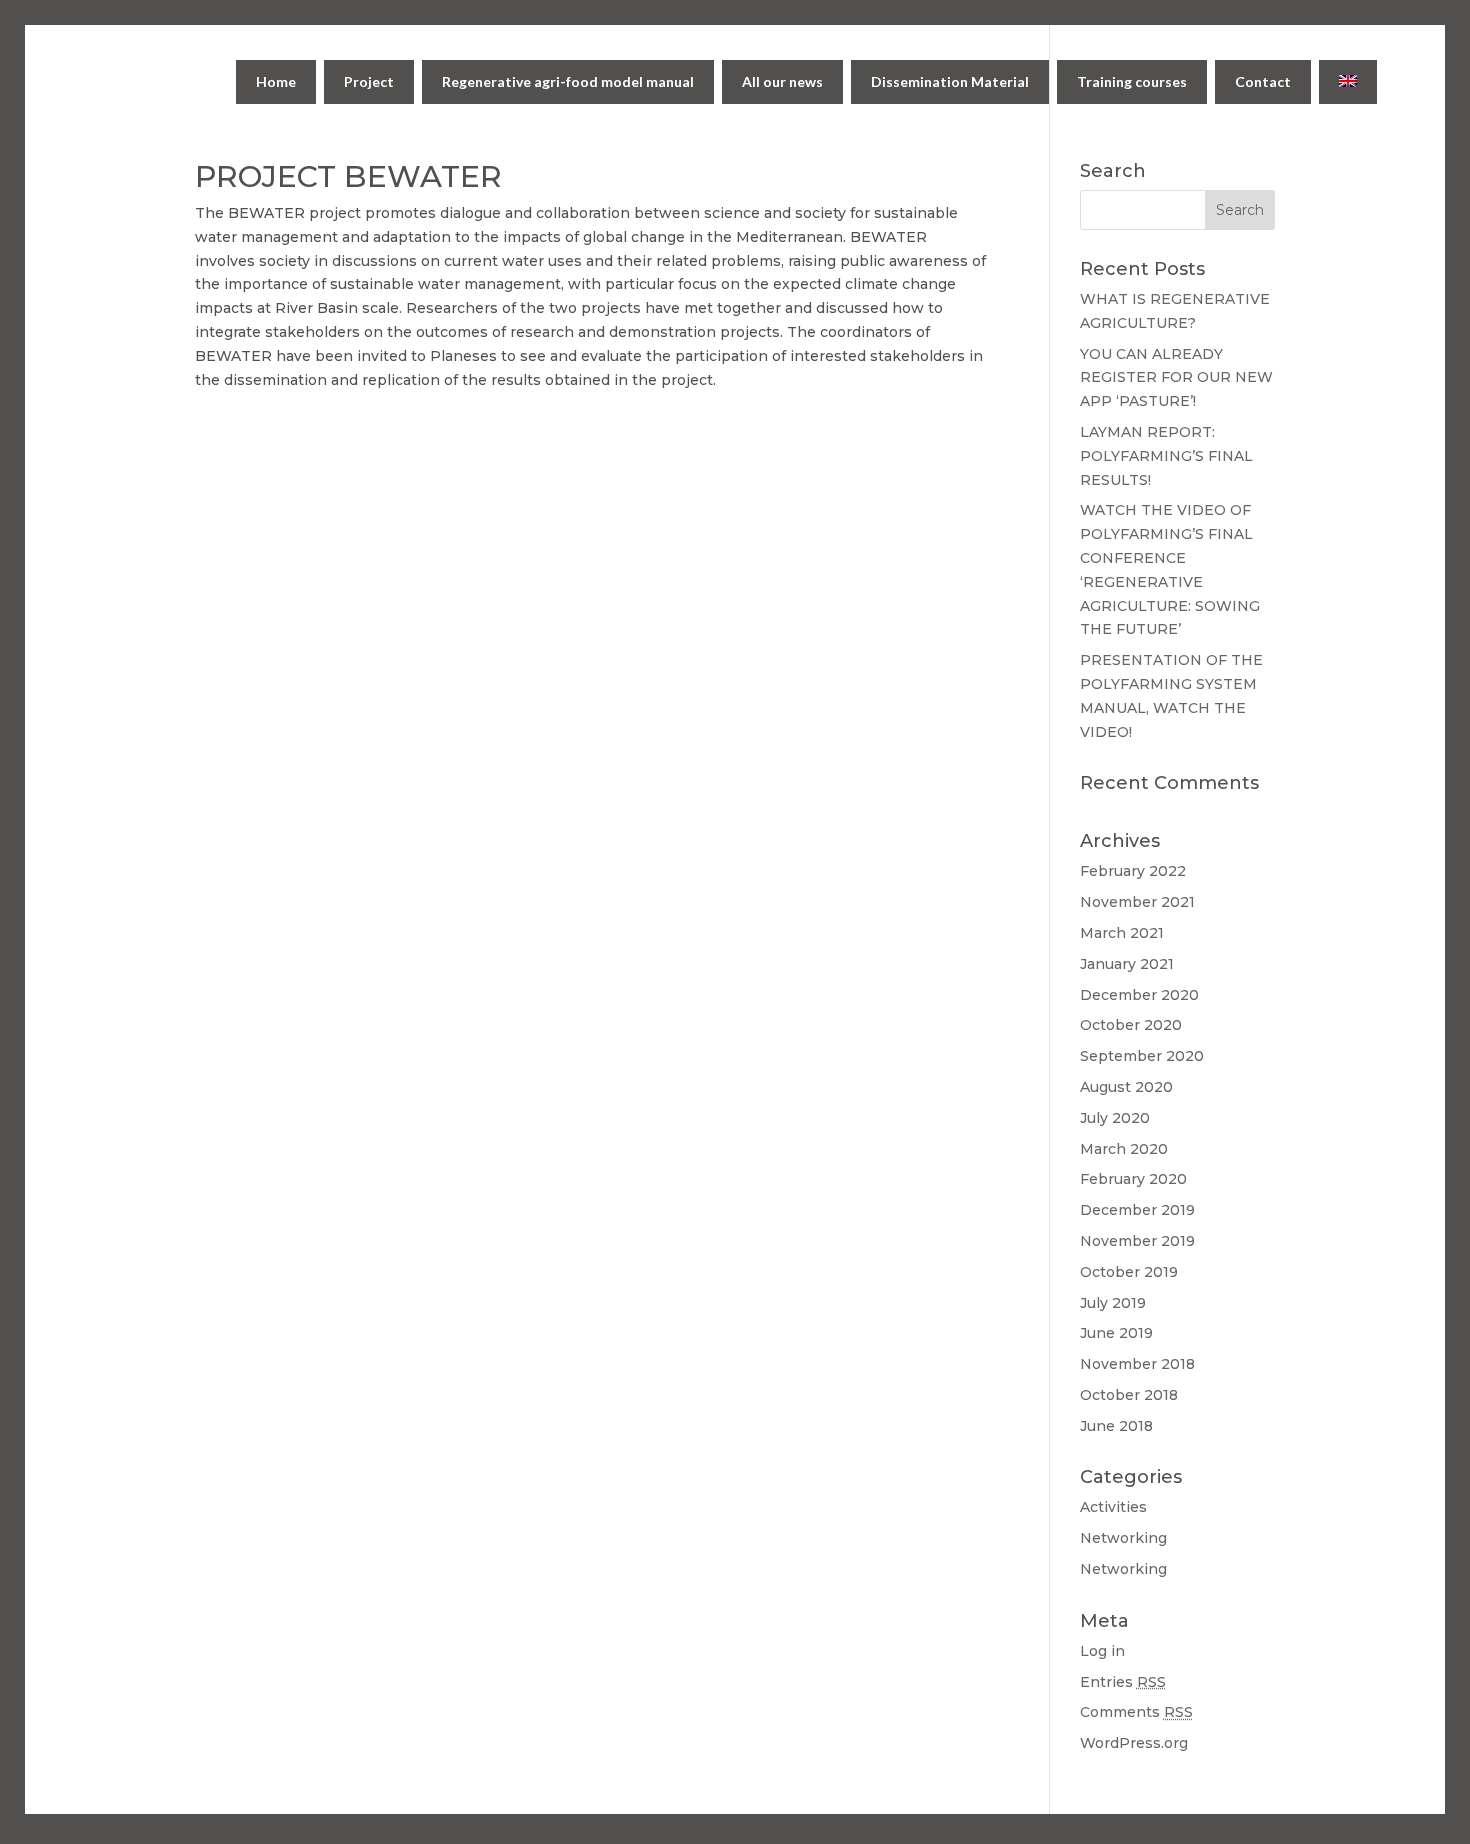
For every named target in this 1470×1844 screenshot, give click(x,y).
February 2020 (1133, 1179)
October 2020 (1131, 1025)
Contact (1263, 81)
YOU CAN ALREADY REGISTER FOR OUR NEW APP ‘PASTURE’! (1176, 378)
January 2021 (1127, 964)
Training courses (1132, 81)
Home (276, 81)
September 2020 (1142, 1056)
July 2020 (1115, 1118)
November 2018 (1137, 1364)
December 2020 (1139, 995)
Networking (1123, 1538)
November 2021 (1137, 902)
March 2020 (1124, 1149)
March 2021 (1122, 933)
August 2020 (1126, 1087)
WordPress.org (1134, 1743)
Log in (1102, 1651)
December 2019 (1137, 1210)
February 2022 (1133, 871)
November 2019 (1137, 1241)
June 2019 (1116, 1333)
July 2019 (1113, 1303)
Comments (1136, 1712)
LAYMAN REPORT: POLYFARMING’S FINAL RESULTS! (1166, 456)
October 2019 (1129, 1272)
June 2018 (1116, 1426)
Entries (1123, 1682)
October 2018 (1129, 1395)
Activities (1113, 1507)
